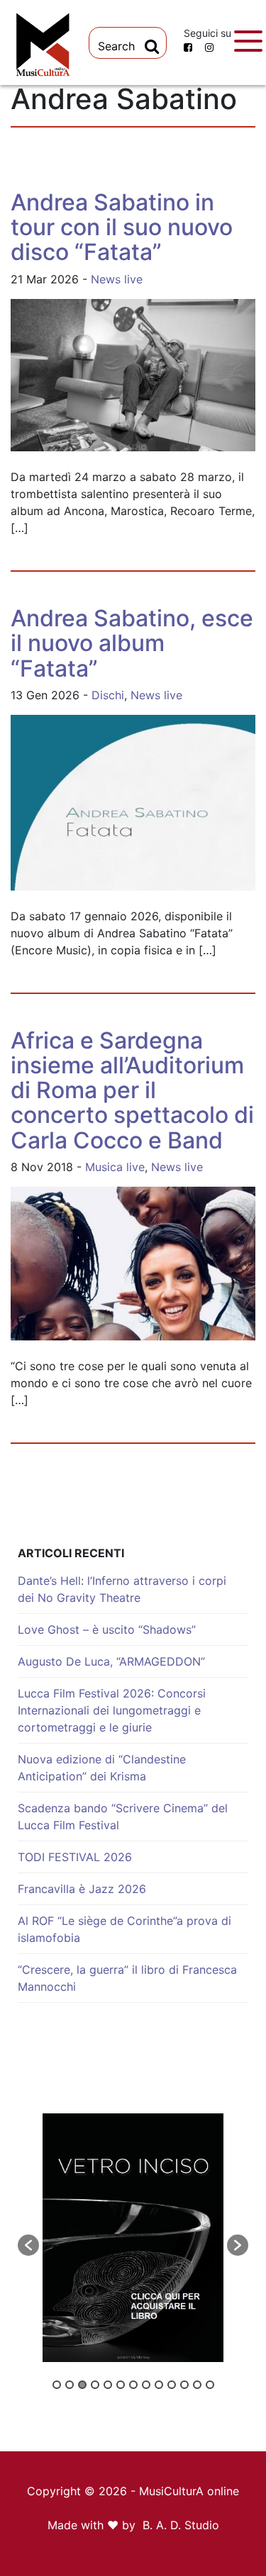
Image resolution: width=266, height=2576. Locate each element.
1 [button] (57, 2385)
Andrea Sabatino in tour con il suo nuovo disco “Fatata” (122, 227)
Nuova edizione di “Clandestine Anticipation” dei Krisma (102, 1768)
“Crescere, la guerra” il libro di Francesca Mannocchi (127, 1978)
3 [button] (82, 2385)
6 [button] (121, 2385)
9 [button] (159, 2385)
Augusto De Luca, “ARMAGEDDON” (111, 1661)
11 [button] (184, 2385)
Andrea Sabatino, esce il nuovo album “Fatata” (132, 643)
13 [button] (210, 2385)
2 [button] (70, 2385)
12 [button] (197, 2385)
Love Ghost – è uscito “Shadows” (107, 1629)
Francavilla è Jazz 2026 (82, 1889)
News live (117, 279)
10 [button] (172, 2385)
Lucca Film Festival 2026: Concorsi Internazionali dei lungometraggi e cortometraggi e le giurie (112, 1710)
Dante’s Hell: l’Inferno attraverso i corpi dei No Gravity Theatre (122, 1589)
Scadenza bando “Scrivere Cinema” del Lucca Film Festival (123, 1817)
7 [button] (133, 2385)
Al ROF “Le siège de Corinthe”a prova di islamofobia (124, 1929)
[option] (133, 2238)
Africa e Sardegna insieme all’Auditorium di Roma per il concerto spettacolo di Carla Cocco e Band (132, 1090)
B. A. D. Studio (181, 2525)
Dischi (108, 695)
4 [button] (95, 2385)
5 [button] (108, 2385)
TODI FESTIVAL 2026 (75, 1857)
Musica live (115, 1167)
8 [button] (146, 2385)
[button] (28, 2245)
